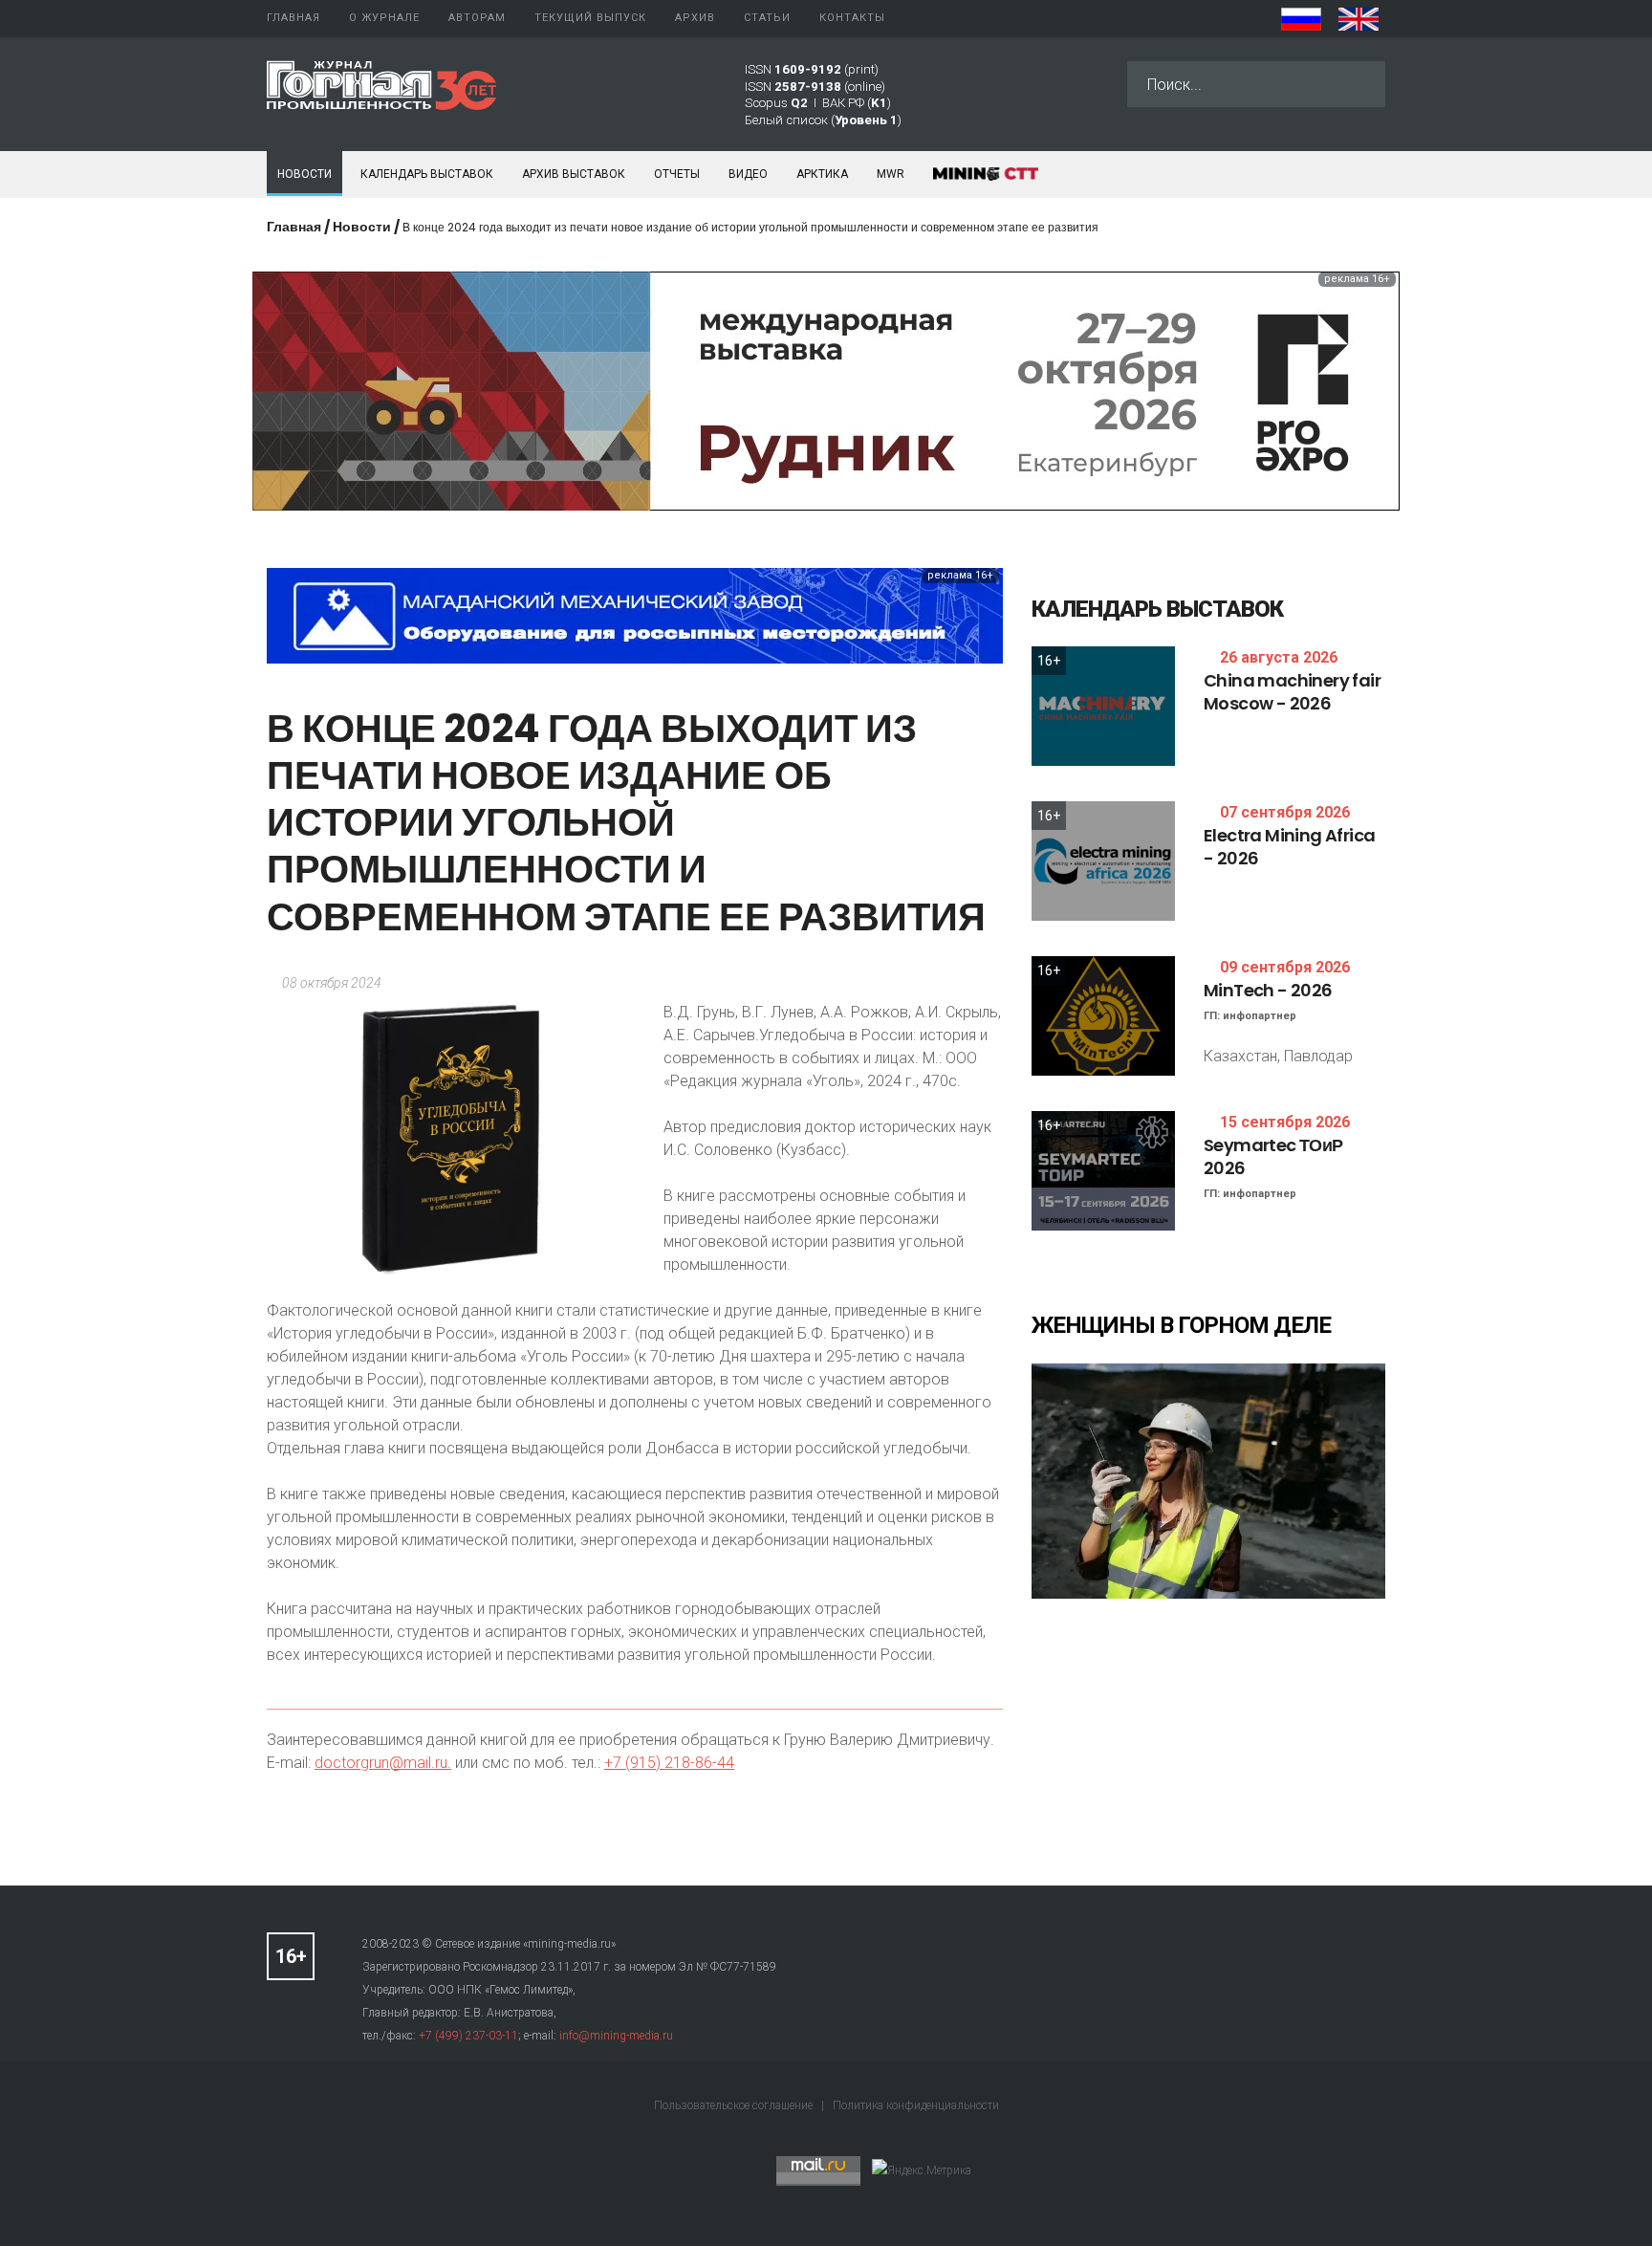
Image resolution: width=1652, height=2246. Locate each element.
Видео (748, 174)
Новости (304, 174)
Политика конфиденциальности (916, 2105)
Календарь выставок (427, 174)
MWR (891, 174)
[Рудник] (826, 390)
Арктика (822, 174)
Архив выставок (574, 174)
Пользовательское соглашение (735, 2105)
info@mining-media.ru (616, 2036)
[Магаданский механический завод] (635, 614)
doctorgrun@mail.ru (381, 1763)
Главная (294, 227)
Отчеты (677, 174)
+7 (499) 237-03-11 (468, 2036)
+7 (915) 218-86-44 (669, 1763)
